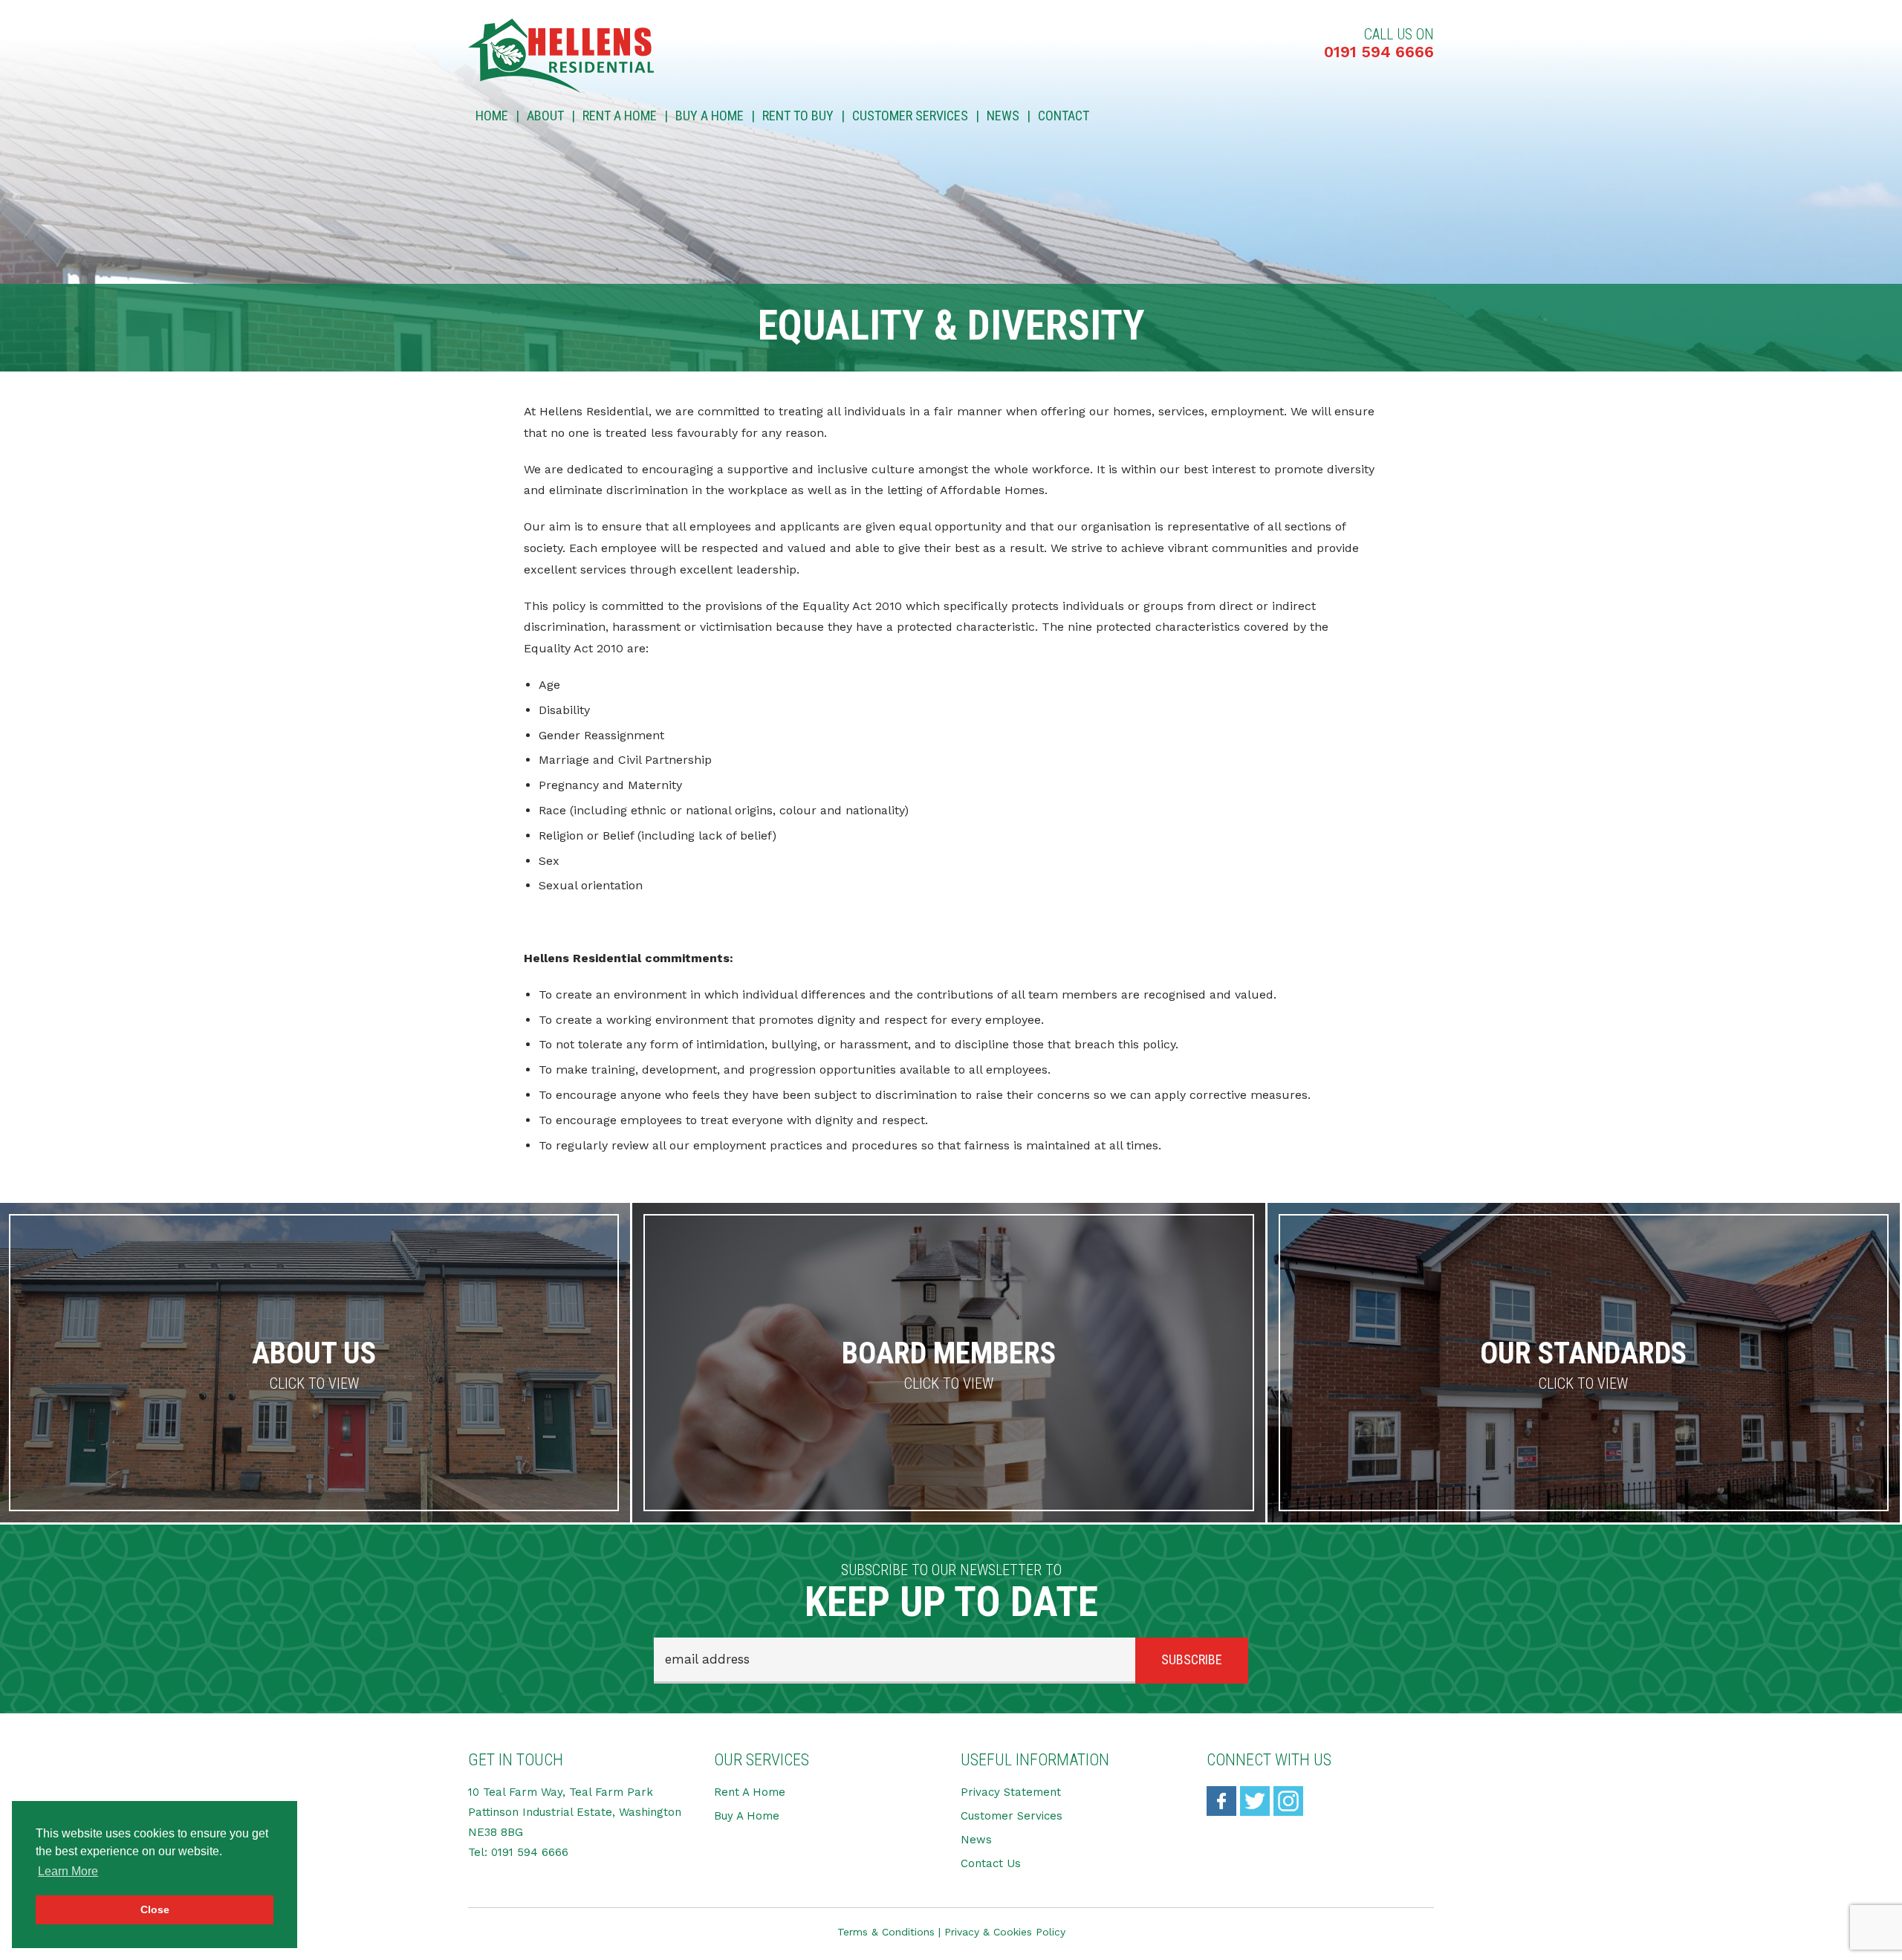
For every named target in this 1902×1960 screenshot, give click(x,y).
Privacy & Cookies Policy (1005, 1932)
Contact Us (991, 1863)
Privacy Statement (1011, 1792)
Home (492, 116)
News (1003, 116)
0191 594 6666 (1379, 52)
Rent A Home (620, 116)
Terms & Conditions (886, 1932)
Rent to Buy (798, 116)
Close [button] (155, 1909)
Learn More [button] (68, 1871)
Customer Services (910, 116)
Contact (1064, 116)
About (545, 116)
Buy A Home (710, 116)
